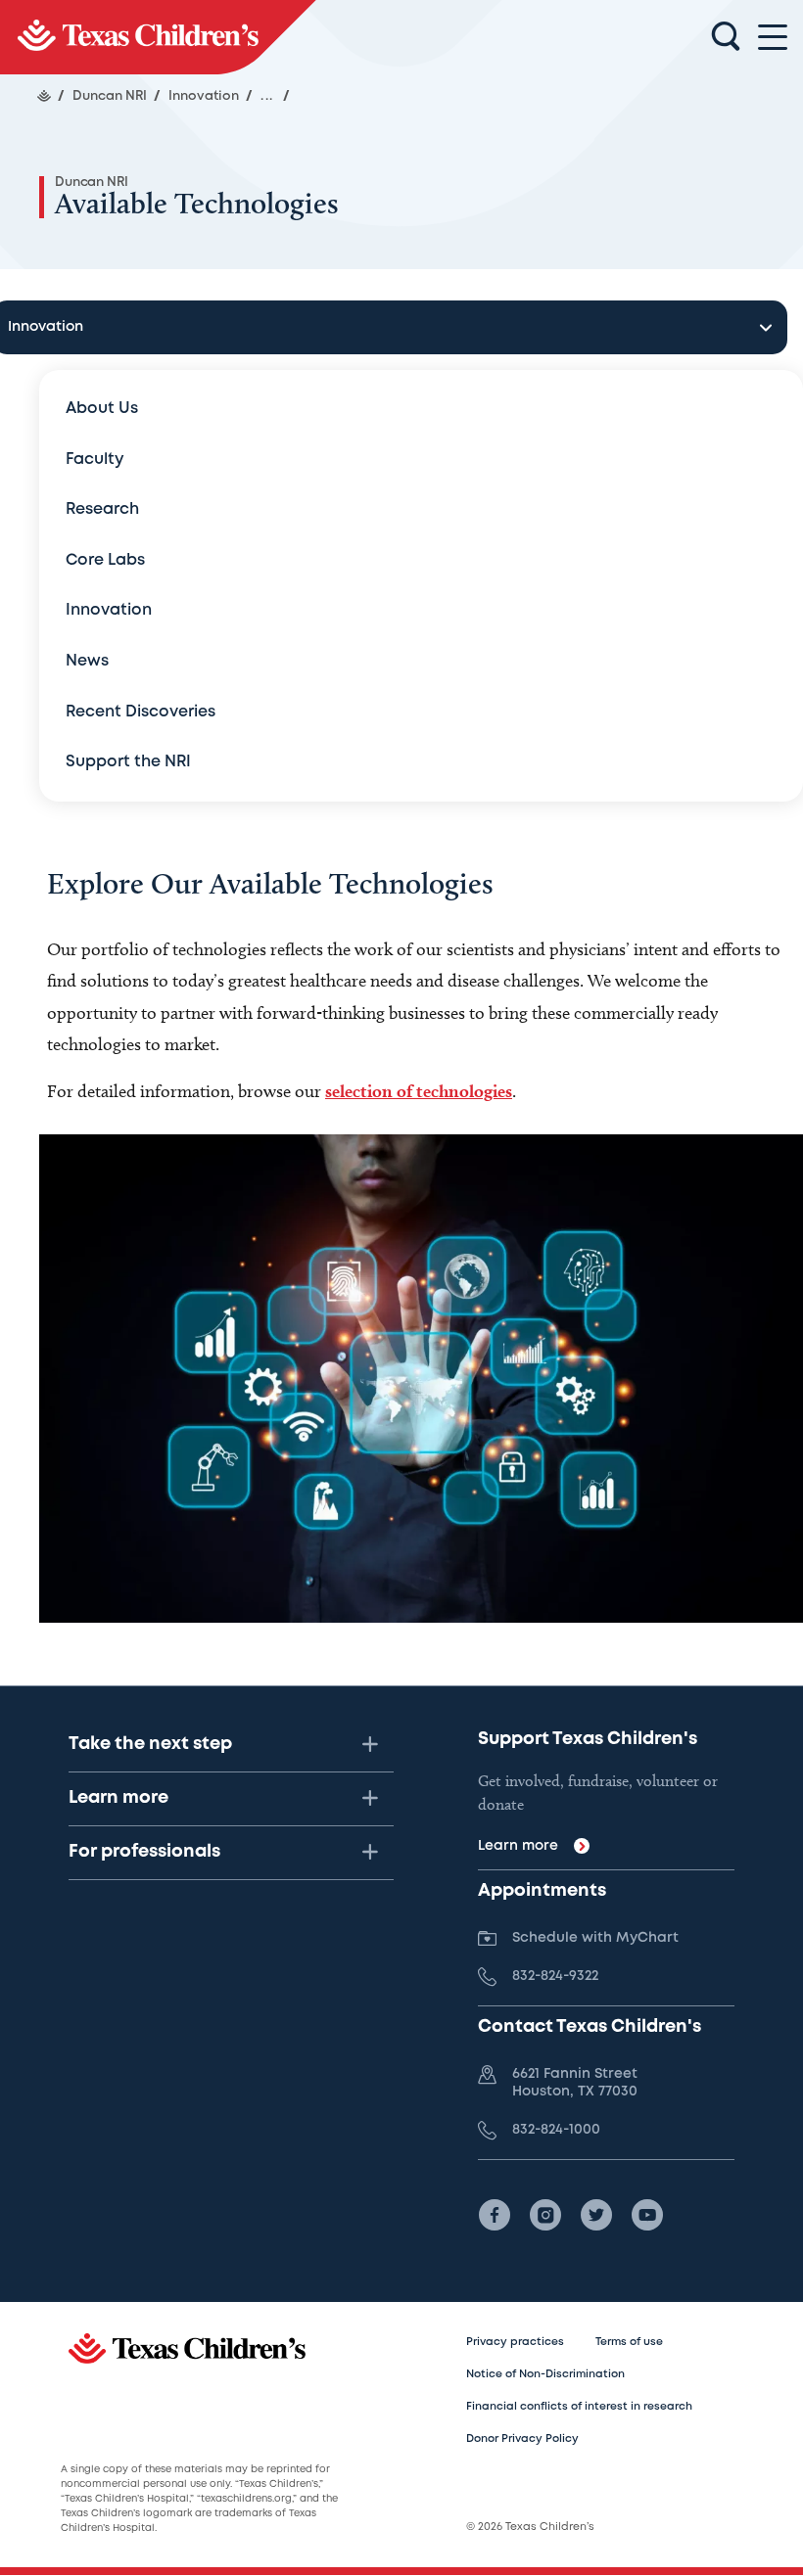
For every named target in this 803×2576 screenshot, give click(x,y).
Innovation (109, 610)
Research (102, 509)
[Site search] (726, 37)
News (87, 661)
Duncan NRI (92, 183)
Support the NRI (128, 762)
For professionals (144, 1852)
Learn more (118, 1798)
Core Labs (105, 560)
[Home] (44, 96)
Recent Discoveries (141, 712)
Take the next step (150, 1744)
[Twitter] (596, 2215)
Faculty (94, 460)
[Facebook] (495, 2215)
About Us (102, 409)
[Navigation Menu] (773, 38)
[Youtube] (647, 2215)
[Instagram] (545, 2215)
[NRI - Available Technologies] (158, 37)
